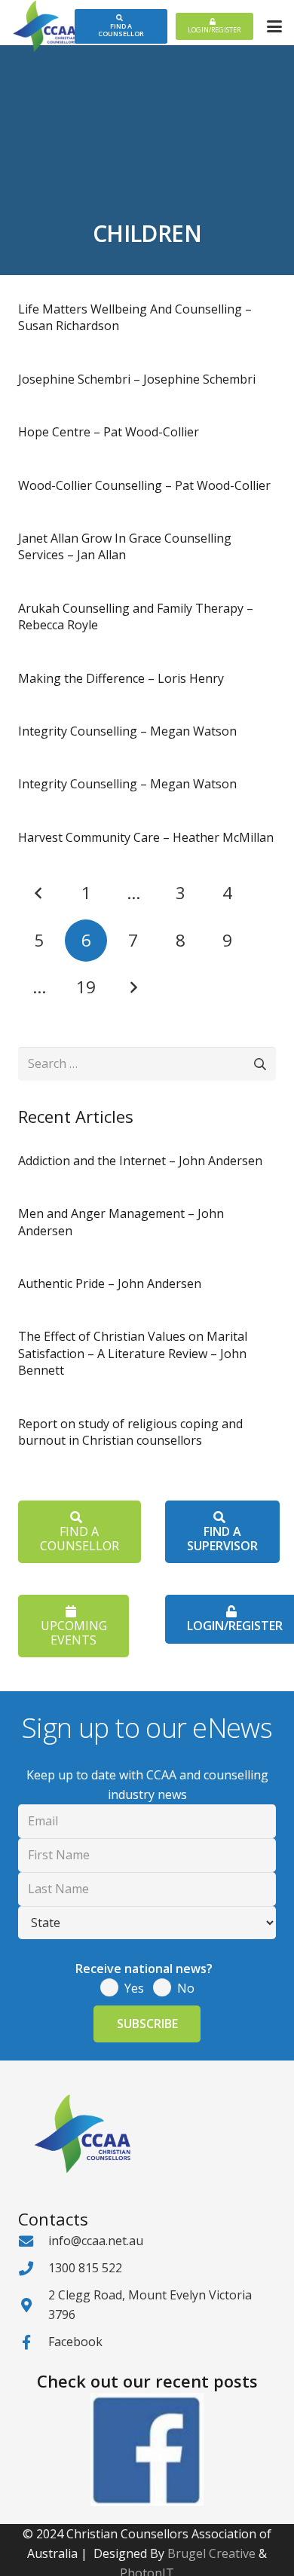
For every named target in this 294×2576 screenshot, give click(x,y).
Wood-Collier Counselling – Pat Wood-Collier (144, 485)
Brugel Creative (211, 2553)
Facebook (75, 2342)
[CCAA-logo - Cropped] (44, 26)
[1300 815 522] (33, 2268)
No (186, 1988)
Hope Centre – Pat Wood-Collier (109, 432)
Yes (134, 1988)
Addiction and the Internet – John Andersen (140, 1161)
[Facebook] (33, 2342)
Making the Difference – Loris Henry (121, 678)
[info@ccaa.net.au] (33, 2241)
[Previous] (39, 893)
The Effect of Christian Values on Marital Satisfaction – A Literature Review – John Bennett (133, 1353)
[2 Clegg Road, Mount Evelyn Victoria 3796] (33, 2305)
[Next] (133, 987)
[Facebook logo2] (147, 2449)
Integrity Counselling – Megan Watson (127, 731)
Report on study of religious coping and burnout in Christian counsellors (130, 1432)
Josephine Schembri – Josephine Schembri (137, 379)
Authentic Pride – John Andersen (110, 1283)
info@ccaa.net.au (96, 2241)
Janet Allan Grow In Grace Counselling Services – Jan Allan (125, 546)
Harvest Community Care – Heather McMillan (146, 837)
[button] (274, 26)
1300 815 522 (85, 2268)
